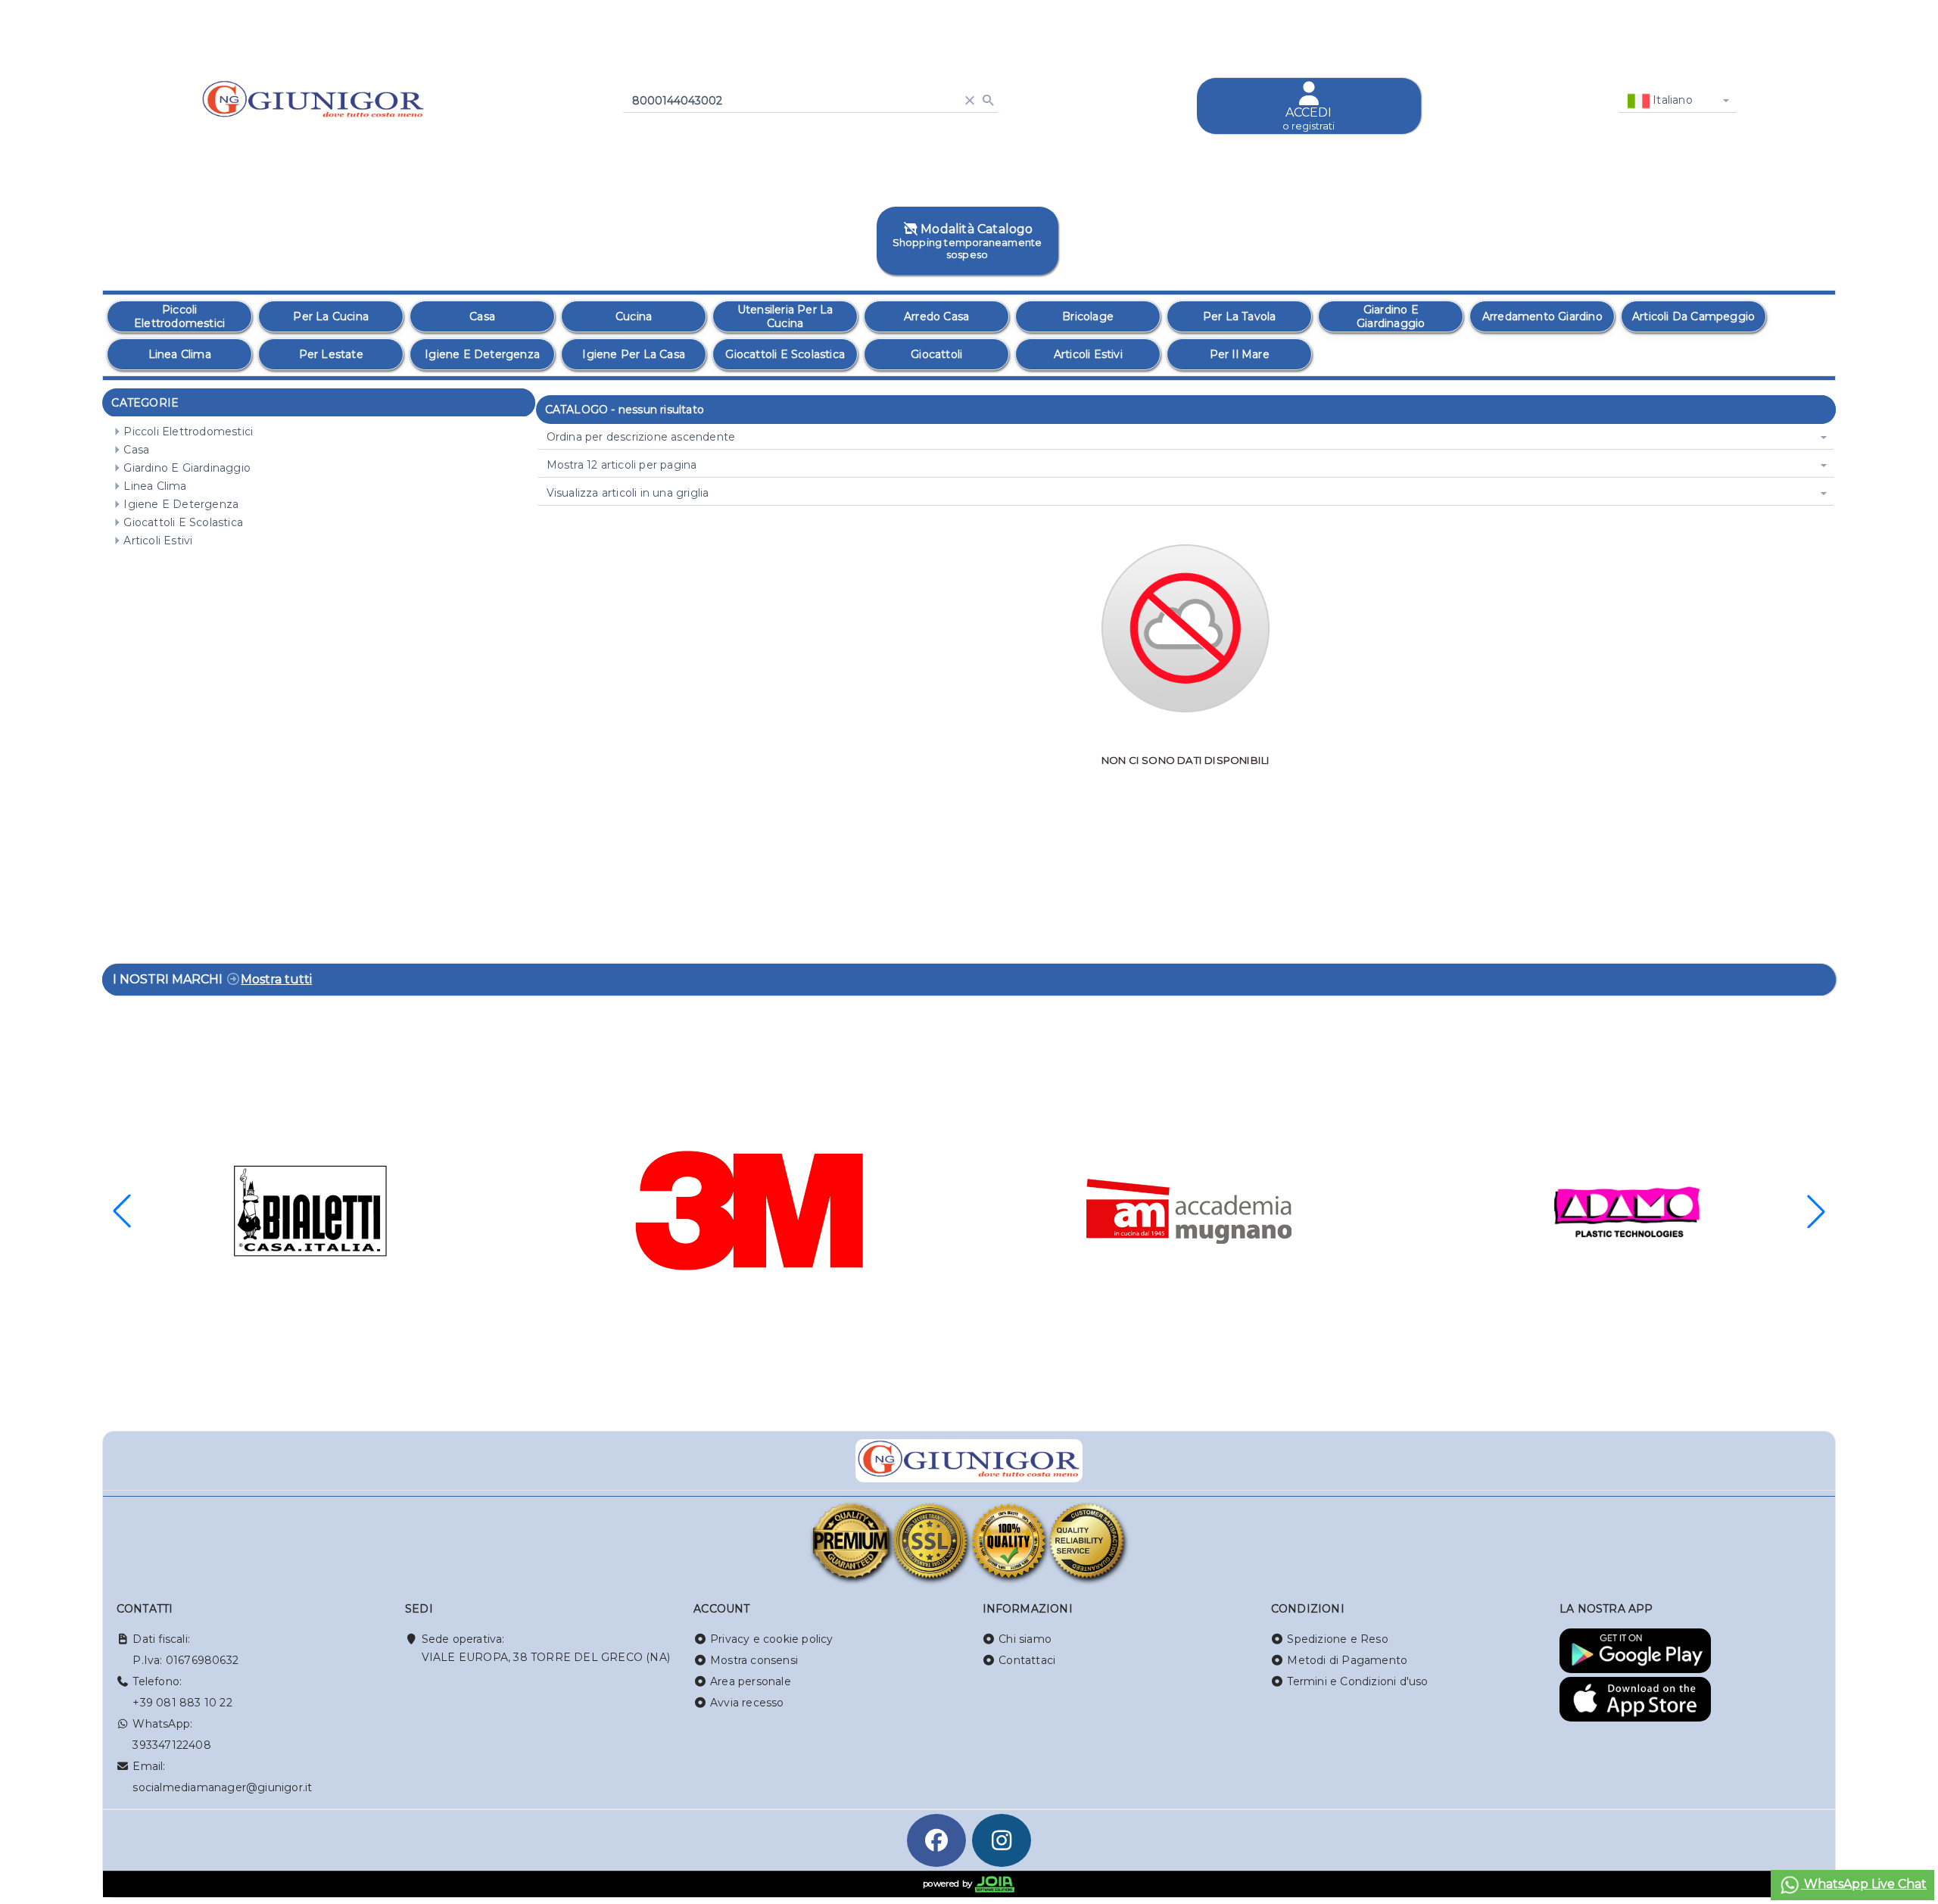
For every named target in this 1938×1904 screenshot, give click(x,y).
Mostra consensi (754, 1660)
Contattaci (1027, 1660)
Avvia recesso (747, 1703)
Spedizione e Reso (1337, 1639)
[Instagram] (1002, 1840)
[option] (179, 316)
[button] (1816, 1211)
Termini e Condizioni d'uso (1357, 1681)
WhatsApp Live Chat (1864, 1884)
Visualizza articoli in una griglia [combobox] (628, 493)
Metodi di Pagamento (1347, 1660)
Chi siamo (1025, 1639)
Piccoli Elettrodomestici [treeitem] (188, 432)
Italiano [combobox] (1671, 100)
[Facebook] (936, 1840)
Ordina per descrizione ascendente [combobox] (641, 437)
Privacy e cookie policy (772, 1639)
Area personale (751, 1681)
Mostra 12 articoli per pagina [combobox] (622, 465)
